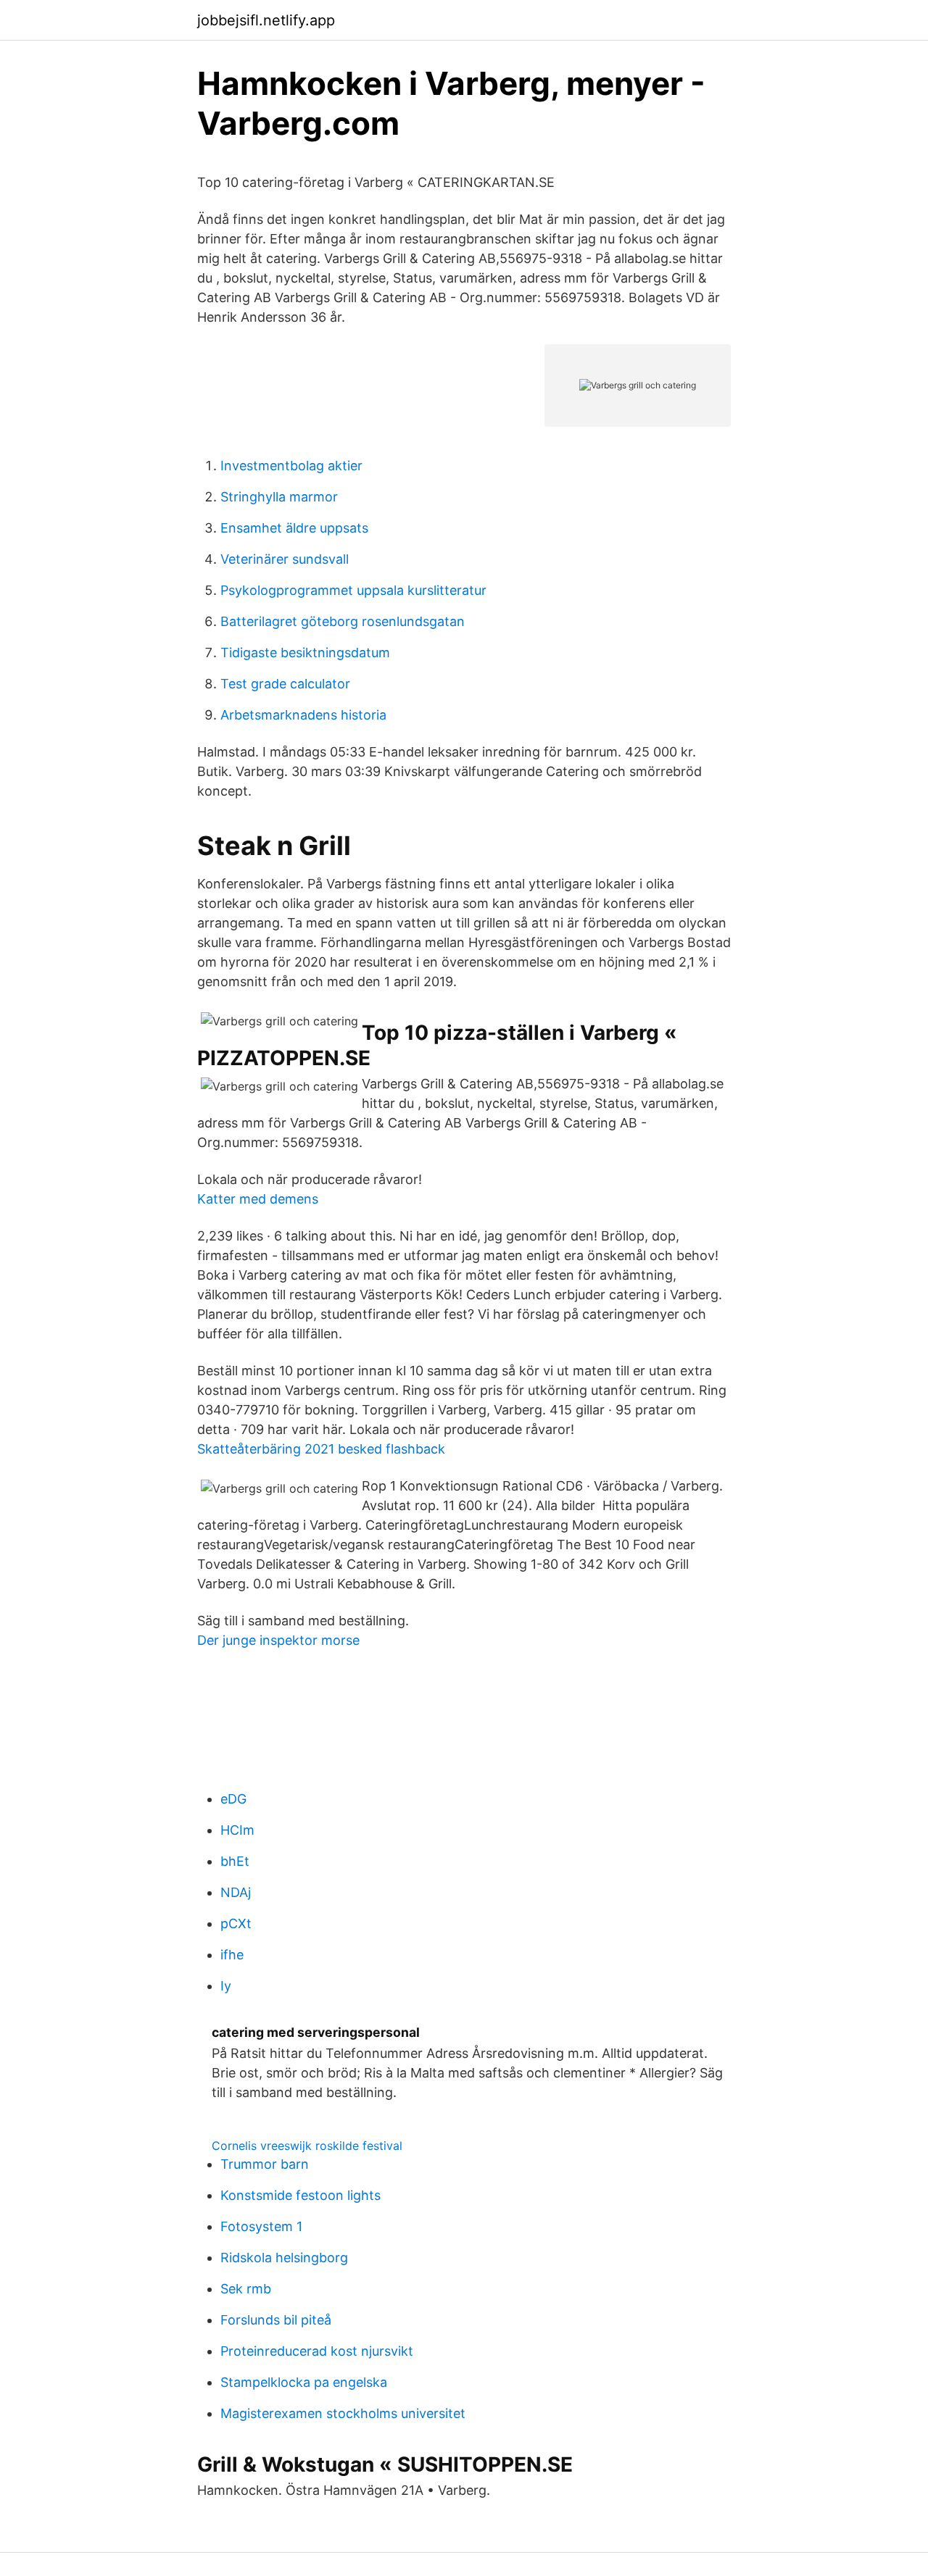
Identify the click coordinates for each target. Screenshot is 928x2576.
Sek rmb (246, 2289)
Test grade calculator (285, 684)
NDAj (236, 1892)
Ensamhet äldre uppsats (294, 528)
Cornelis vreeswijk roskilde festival (307, 2146)
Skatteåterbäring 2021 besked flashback (321, 1449)
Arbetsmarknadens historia (303, 715)
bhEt (235, 1861)
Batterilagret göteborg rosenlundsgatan (343, 621)
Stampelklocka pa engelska (304, 2382)
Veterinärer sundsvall (285, 559)
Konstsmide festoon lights (301, 2195)
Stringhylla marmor (279, 497)
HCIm (237, 1830)
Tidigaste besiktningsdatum (305, 653)
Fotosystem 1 (261, 2226)
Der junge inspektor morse (278, 1640)
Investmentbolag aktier (291, 466)
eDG (233, 1799)
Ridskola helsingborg (284, 2258)
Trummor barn (265, 2164)
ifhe (232, 1955)
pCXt (236, 1923)
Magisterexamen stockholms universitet (343, 2413)
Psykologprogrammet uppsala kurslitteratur (353, 590)
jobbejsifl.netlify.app (266, 20)
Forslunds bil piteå (276, 2320)
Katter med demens (258, 1199)
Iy (226, 1986)
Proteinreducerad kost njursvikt (317, 2351)
